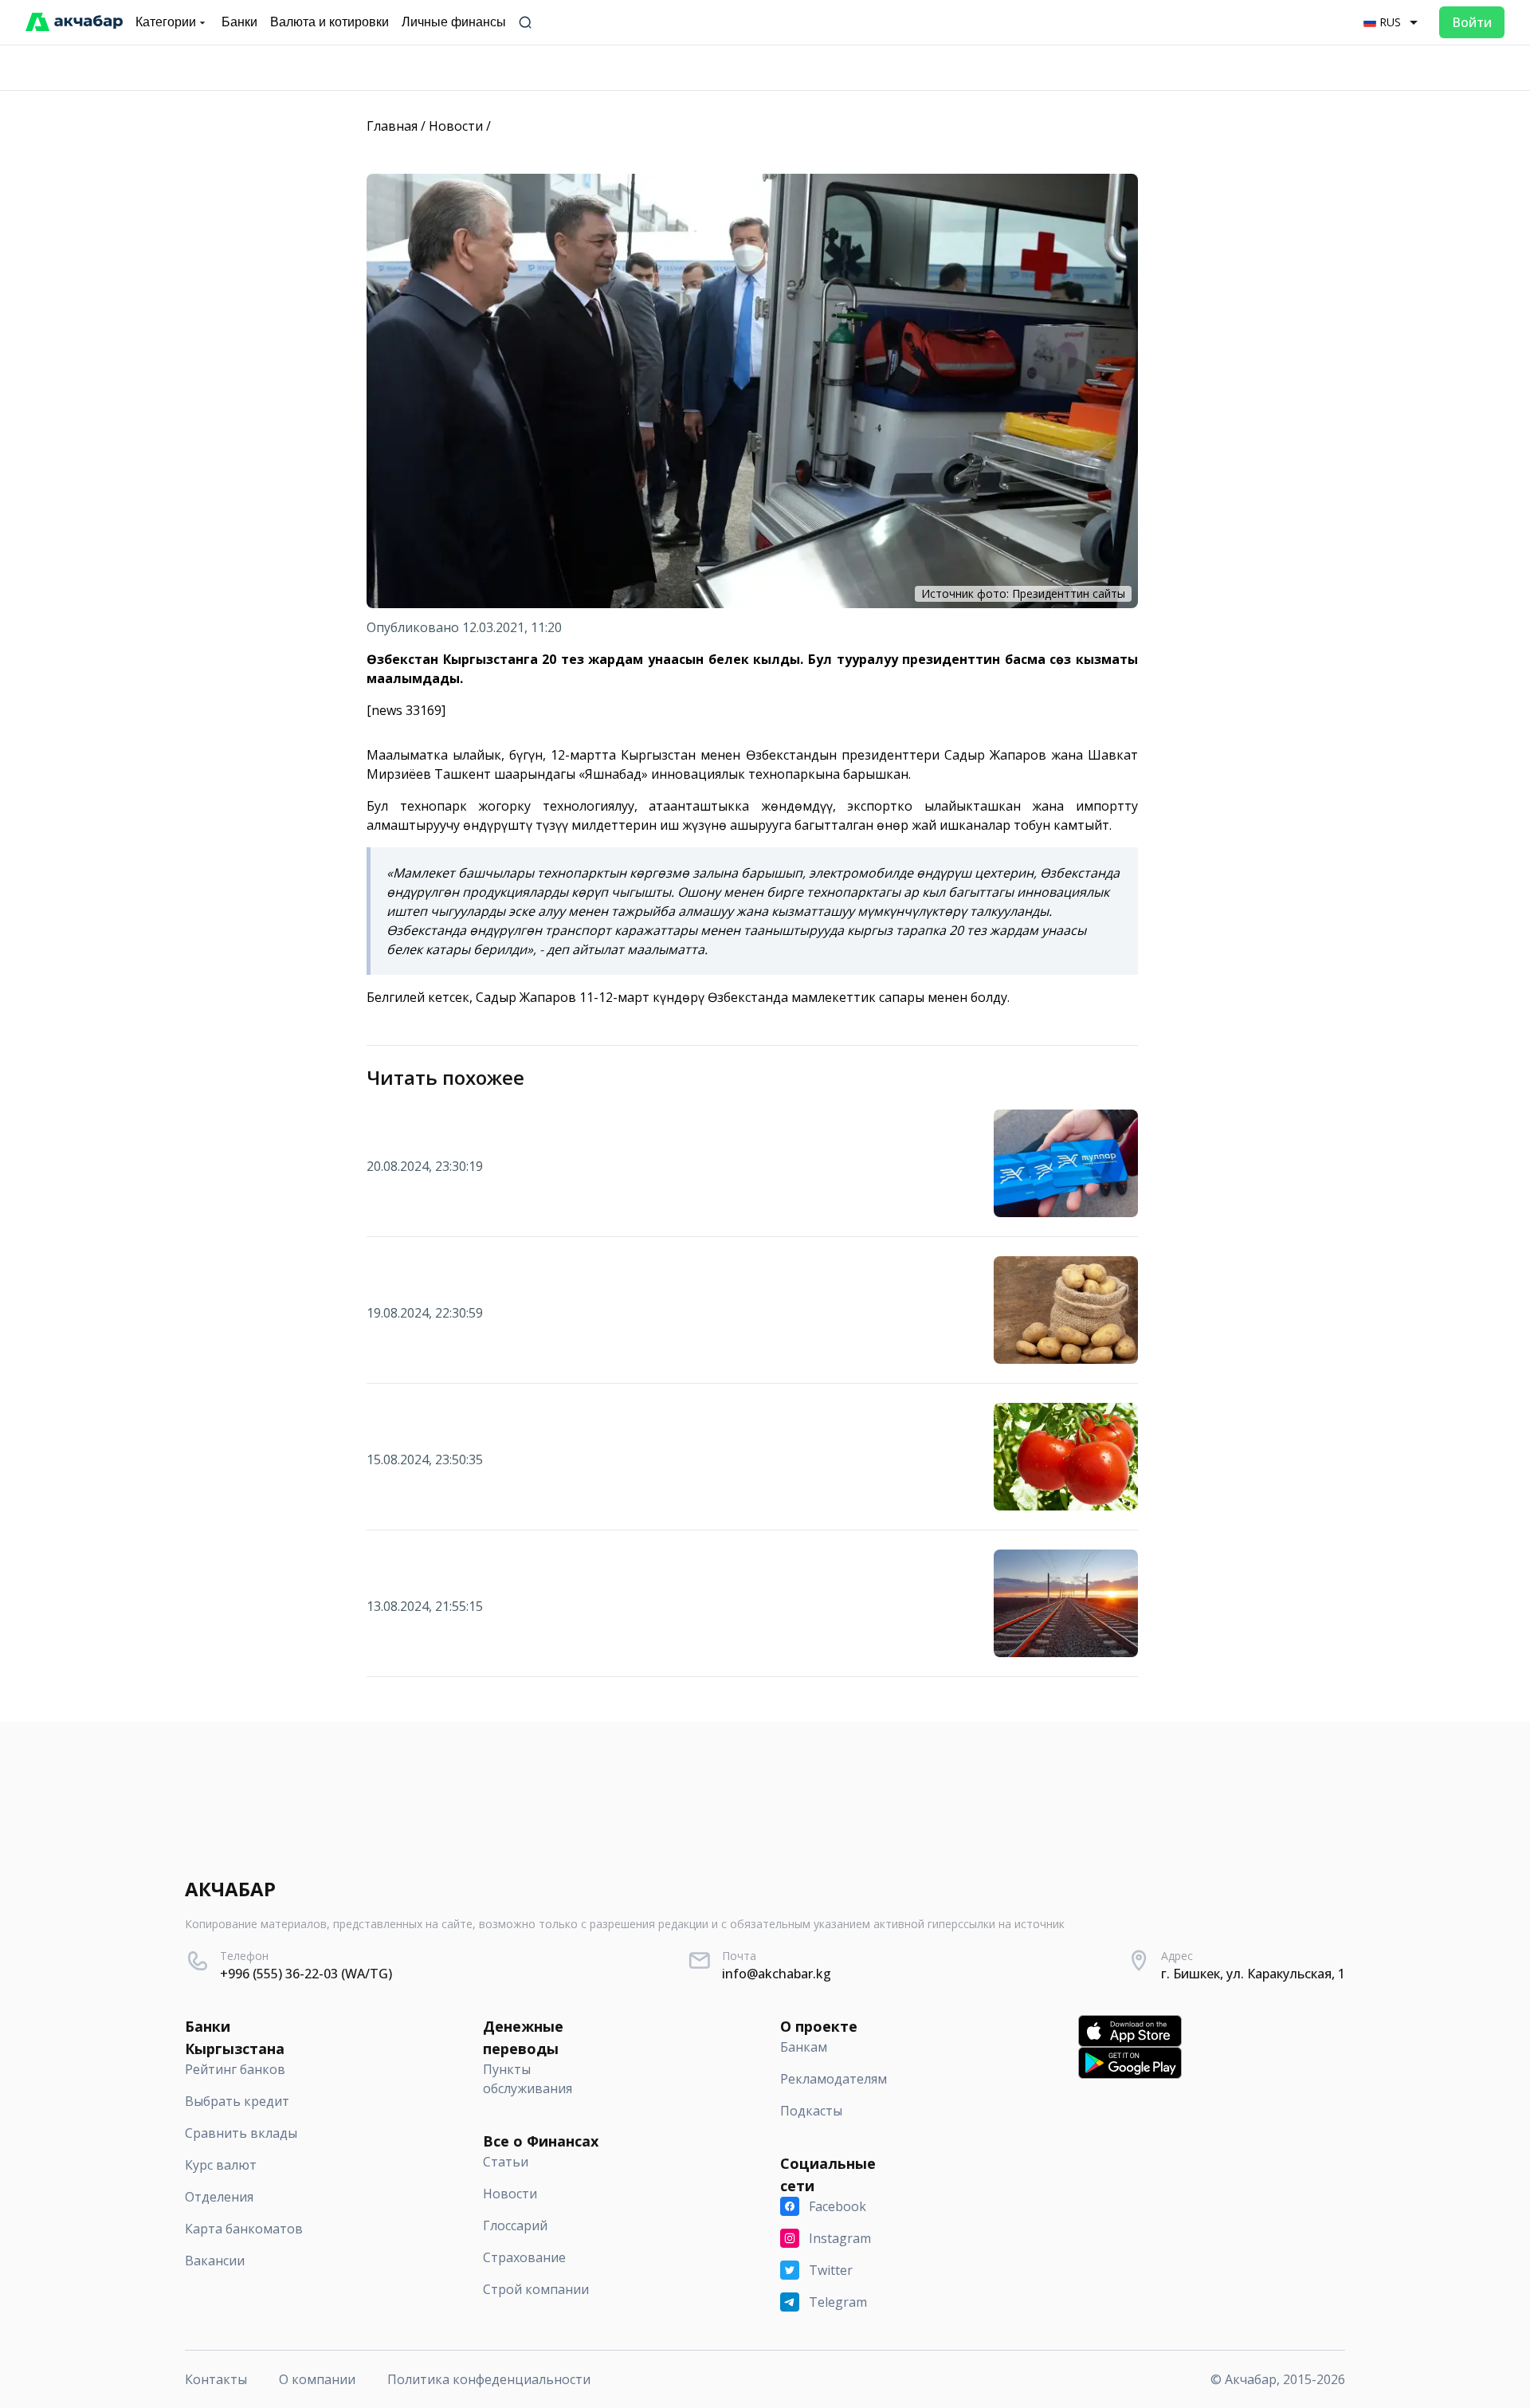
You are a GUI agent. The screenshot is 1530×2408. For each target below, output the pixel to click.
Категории (166, 22)
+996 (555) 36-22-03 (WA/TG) (306, 1974)
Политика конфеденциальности (489, 2379)
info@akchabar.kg (777, 1974)
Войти (1472, 22)
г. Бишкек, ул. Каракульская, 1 (1253, 1974)
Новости (456, 126)
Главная (392, 126)
